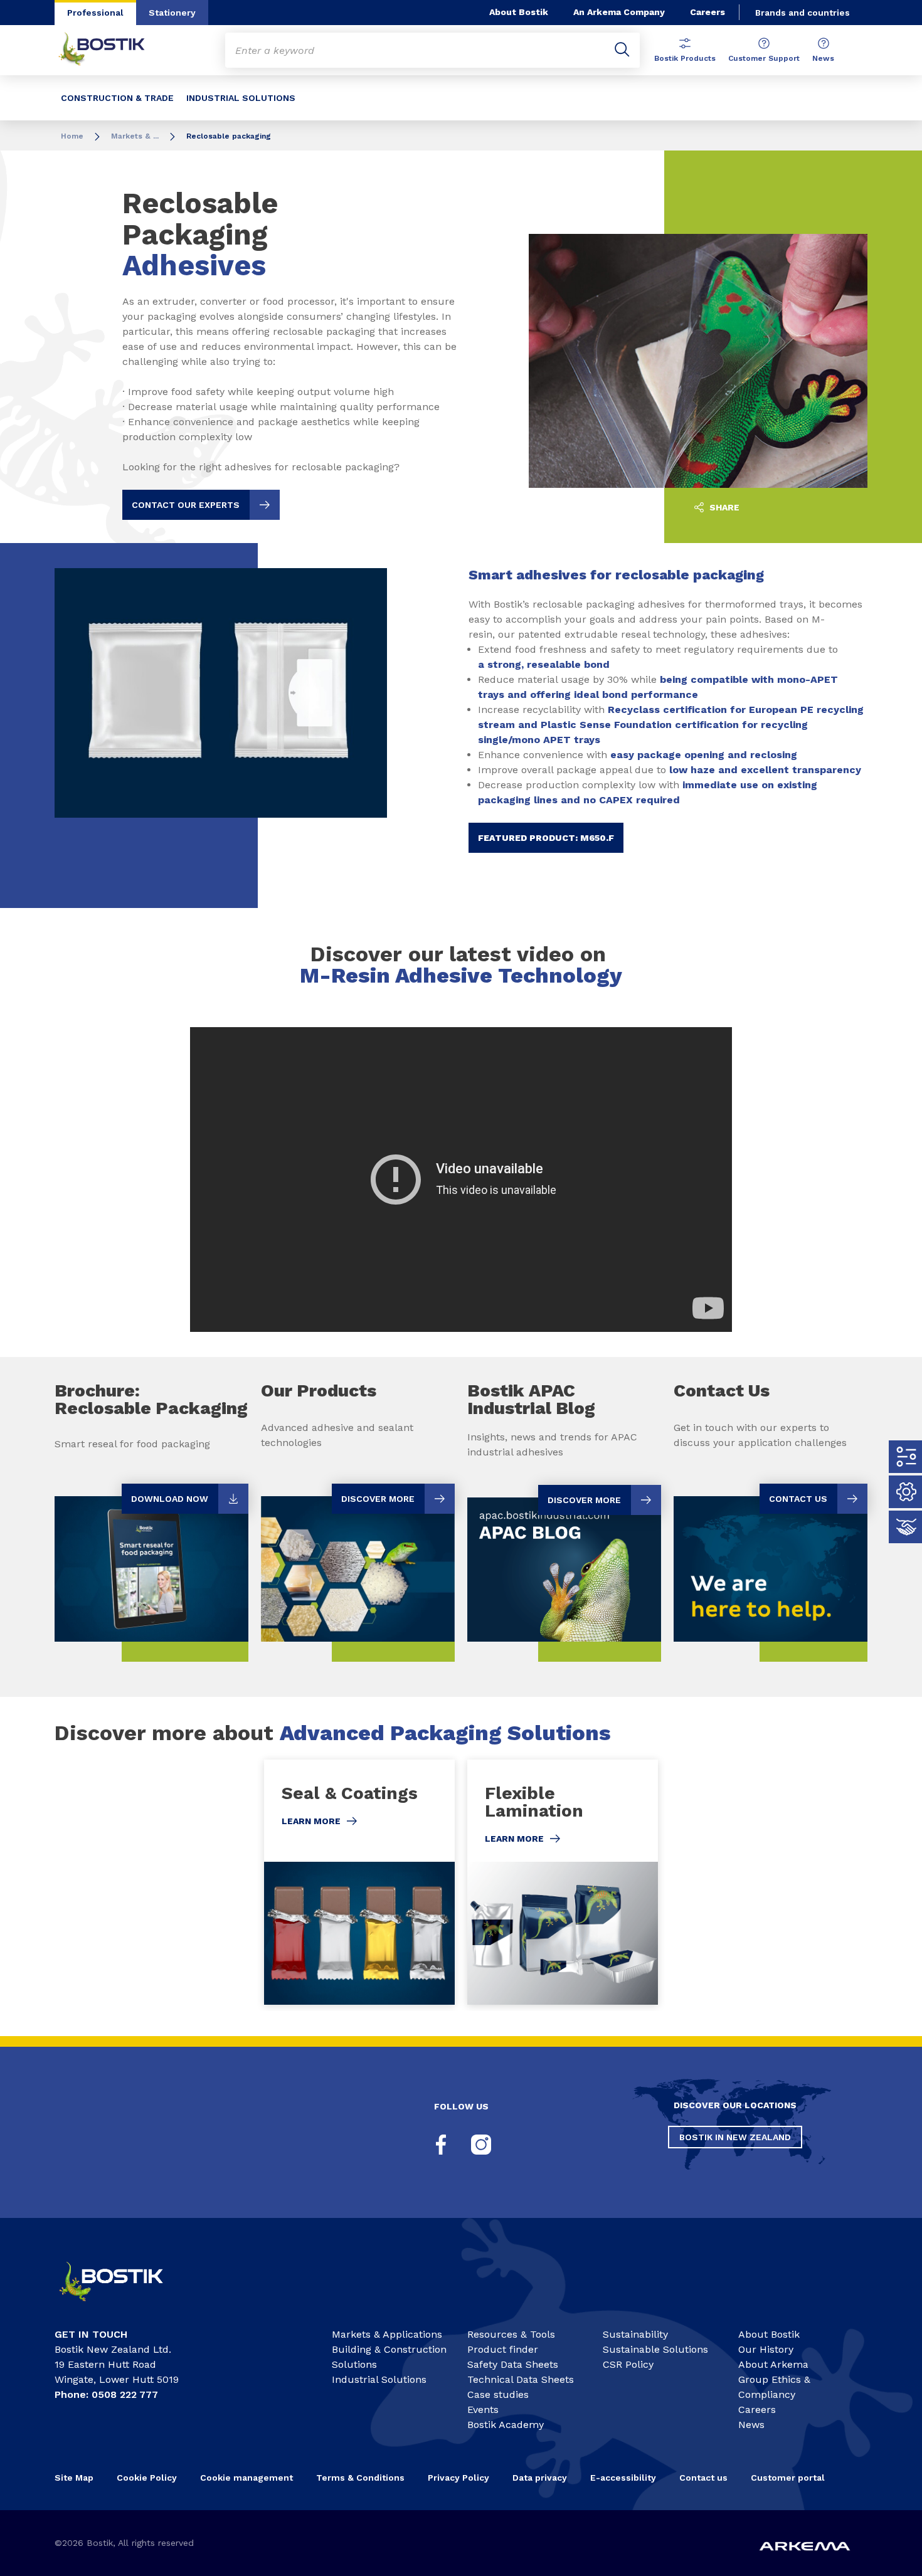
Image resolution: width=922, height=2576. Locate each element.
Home (72, 136)
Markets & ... (135, 136)
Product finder (503, 2349)
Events (483, 2410)
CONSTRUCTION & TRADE (117, 98)
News (823, 58)
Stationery (172, 13)
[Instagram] (481, 2145)
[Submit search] (622, 50)
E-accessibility (623, 2478)
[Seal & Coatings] (359, 1882)
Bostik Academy (506, 2425)
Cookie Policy (147, 2478)
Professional (95, 13)
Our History (766, 2349)
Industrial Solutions (379, 2379)
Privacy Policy (458, 2478)
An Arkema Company (619, 12)
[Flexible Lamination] (563, 1882)
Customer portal (789, 2478)
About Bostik (519, 12)
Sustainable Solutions (655, 2349)
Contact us (703, 2478)
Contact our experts (186, 505)
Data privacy (540, 2478)
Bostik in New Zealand (735, 2137)
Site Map (74, 2478)
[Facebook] (441, 2145)
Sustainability (635, 2334)
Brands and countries (803, 13)
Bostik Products (685, 58)
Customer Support (764, 58)
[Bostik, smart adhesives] (122, 2307)
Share (723, 507)
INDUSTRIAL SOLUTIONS (241, 98)
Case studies (498, 2394)
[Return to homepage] (111, 50)
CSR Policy (628, 2364)
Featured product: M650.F (546, 838)
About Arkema (773, 2364)
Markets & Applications (387, 2334)
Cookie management (246, 2478)
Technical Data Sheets (521, 2379)
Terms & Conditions (360, 2478)
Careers (707, 12)
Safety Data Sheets (513, 2364)
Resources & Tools (511, 2334)
